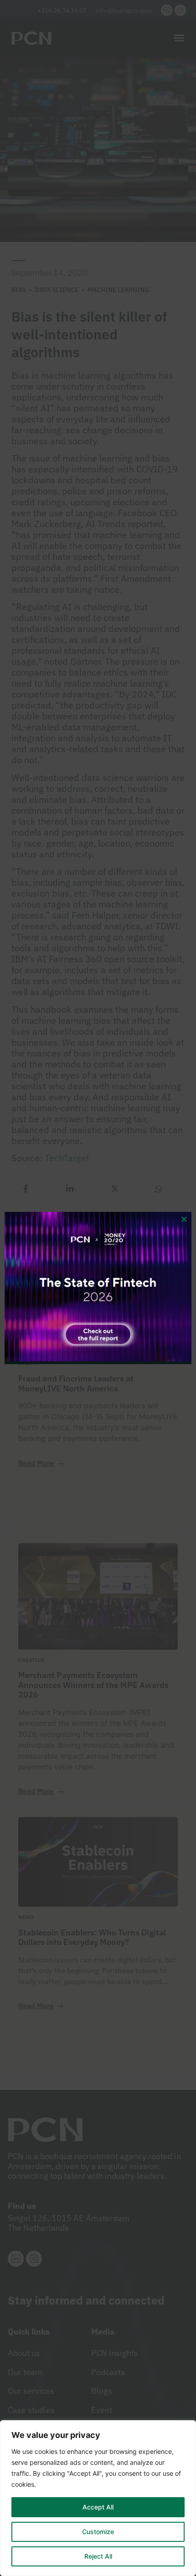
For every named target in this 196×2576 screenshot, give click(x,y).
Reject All (98, 2556)
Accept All (98, 2507)
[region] (98, 2498)
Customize (98, 2532)
